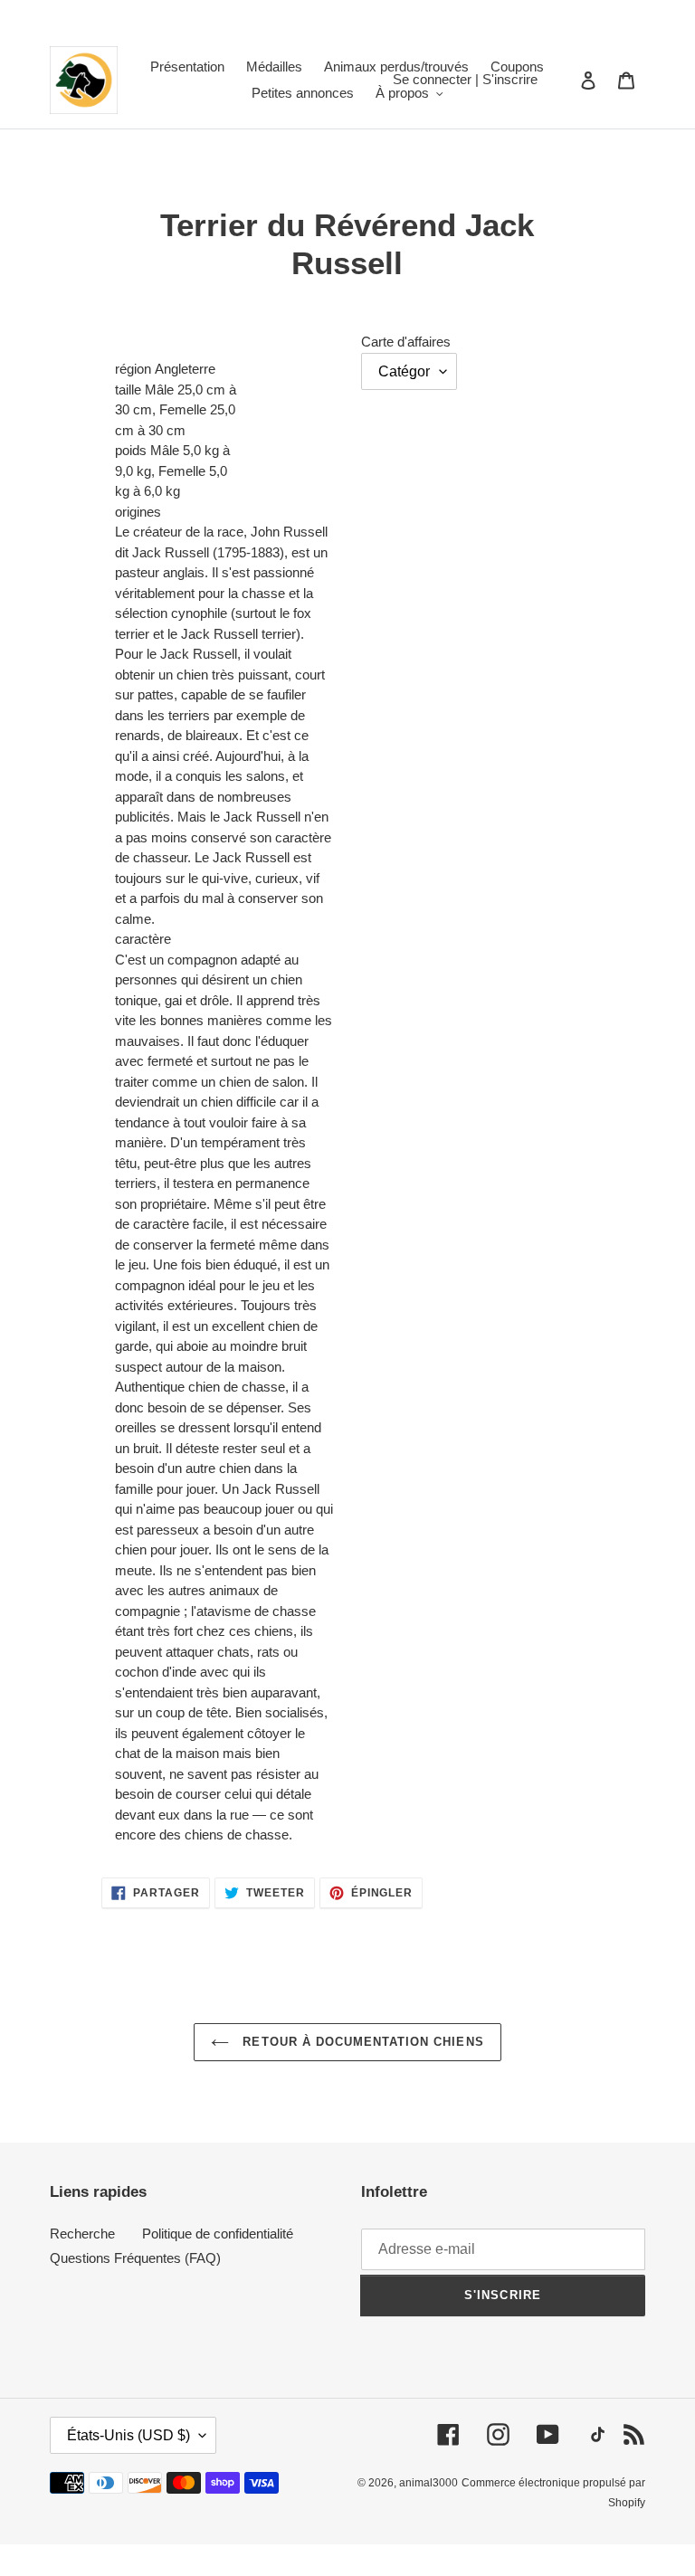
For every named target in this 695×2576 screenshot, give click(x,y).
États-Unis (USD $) (129, 2435)
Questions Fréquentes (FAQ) (135, 2258)
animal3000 (428, 2483)
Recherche (82, 2234)
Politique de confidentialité (218, 2234)
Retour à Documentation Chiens (361, 2042)
